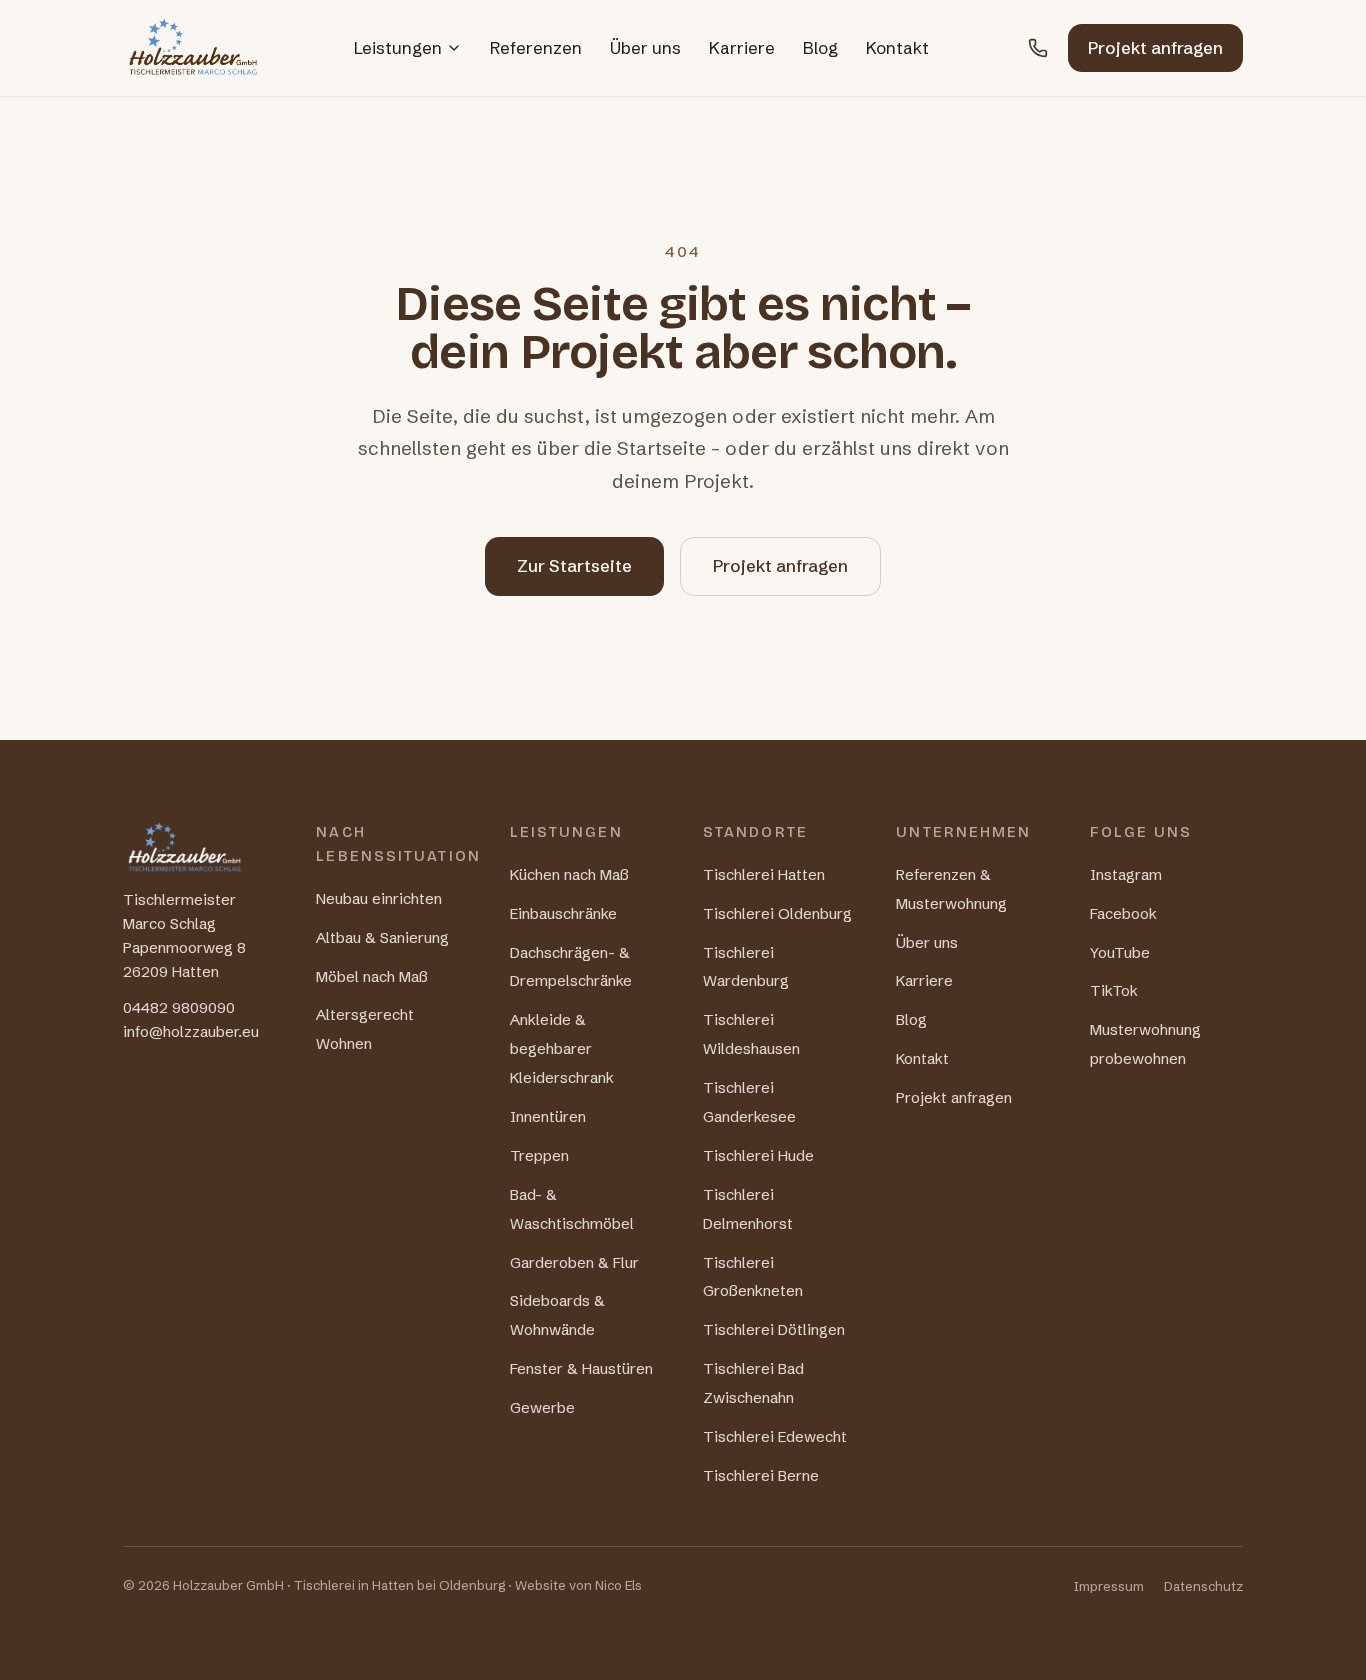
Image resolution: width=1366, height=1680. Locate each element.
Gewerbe (542, 1407)
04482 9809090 (179, 1007)
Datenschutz (1203, 1586)
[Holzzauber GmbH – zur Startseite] (193, 48)
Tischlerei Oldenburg (777, 913)
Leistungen (398, 47)
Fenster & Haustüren (581, 1368)
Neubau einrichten (379, 898)
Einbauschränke (563, 913)
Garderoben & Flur (574, 1262)
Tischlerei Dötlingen (774, 1329)
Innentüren (548, 1116)
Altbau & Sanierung (382, 937)
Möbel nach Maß (372, 976)
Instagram (1126, 874)
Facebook (1123, 913)
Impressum (1109, 1586)
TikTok (1114, 990)
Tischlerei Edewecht (775, 1436)
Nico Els (618, 1585)
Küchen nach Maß (569, 874)
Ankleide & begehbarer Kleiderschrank (562, 1048)
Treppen (539, 1155)
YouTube (1120, 952)
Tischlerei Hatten (764, 874)
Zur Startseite (574, 565)
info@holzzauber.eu (191, 1031)
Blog (820, 47)
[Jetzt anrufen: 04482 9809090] (1038, 48)
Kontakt (897, 47)
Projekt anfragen (1155, 47)
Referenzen (536, 47)
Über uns (645, 47)
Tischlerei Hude (758, 1155)
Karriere (742, 47)
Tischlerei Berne (761, 1475)
